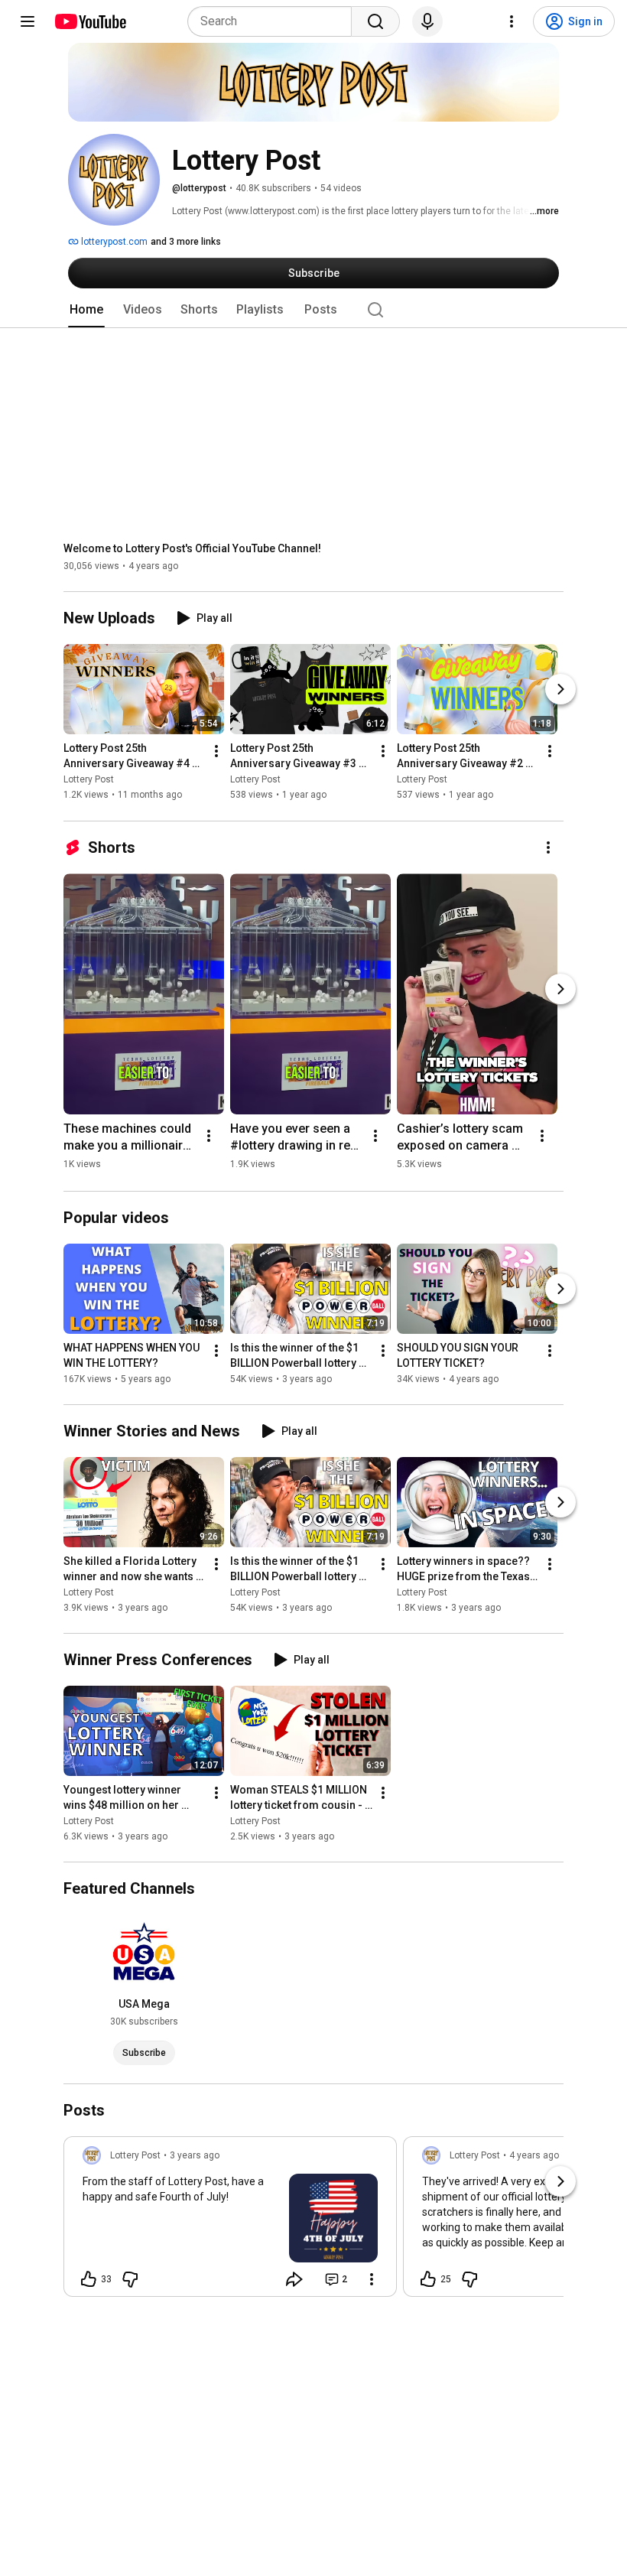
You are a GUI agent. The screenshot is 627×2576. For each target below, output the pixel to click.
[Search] (375, 21)
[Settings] (512, 21)
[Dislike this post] (130, 2279)
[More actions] (216, 752)
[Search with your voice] (427, 21)
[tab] (86, 310)
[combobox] (274, 21)
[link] (230, 2221)
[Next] (560, 690)
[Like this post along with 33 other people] (89, 2279)
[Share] (294, 2279)
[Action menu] (372, 2279)
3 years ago (195, 2155)
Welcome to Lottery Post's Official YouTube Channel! (192, 548)
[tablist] (313, 310)
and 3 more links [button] (186, 242)
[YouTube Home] (90, 21)
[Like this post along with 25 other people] (428, 2279)
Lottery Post (89, 780)
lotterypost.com (113, 242)
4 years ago (534, 2155)
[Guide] (28, 21)
